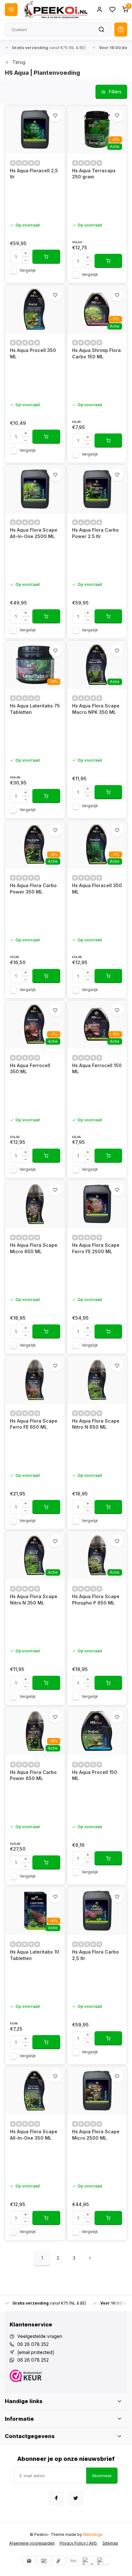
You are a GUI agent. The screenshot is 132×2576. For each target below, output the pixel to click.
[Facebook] (56, 2498)
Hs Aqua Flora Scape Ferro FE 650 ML (34, 1424)
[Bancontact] (44, 2561)
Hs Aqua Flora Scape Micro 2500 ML (96, 2135)
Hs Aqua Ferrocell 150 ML (97, 1069)
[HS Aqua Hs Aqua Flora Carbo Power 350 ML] (35, 844)
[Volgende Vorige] (90, 2258)
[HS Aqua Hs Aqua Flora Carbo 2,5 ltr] (97, 1911)
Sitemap (110, 2543)
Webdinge (93, 2534)
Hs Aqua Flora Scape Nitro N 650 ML (96, 1424)
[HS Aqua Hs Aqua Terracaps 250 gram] (97, 130)
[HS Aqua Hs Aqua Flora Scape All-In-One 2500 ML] (35, 489)
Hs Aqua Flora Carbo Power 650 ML (33, 1775)
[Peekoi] (55, 10)
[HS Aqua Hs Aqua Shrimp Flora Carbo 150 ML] (97, 309)
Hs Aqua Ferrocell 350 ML (30, 1069)
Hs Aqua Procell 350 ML (33, 353)
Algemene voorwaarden (32, 2543)
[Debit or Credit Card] (103, 2561)
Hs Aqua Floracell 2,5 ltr (34, 174)
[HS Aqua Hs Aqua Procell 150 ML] (97, 1731)
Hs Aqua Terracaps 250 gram (94, 174)
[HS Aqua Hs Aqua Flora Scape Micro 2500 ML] (97, 2091)
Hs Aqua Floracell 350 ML (97, 889)
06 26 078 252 (33, 2344)
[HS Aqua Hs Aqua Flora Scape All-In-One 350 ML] (35, 2091)
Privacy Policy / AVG (79, 2543)
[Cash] (59, 2561)
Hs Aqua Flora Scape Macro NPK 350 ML (96, 709)
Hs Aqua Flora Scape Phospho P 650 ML (96, 1600)
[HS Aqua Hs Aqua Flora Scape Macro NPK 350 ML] (97, 665)
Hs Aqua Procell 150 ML (95, 1775)
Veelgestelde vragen (40, 2336)
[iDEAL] (29, 2561)
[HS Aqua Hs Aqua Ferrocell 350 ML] (35, 1024)
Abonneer (102, 2476)
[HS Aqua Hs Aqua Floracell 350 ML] (97, 844)
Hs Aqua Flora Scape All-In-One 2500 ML (34, 533)
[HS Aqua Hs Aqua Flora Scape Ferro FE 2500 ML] (97, 1204)
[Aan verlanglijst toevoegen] (55, 115)
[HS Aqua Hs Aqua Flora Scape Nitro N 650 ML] (97, 1380)
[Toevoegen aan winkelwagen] (46, 257)
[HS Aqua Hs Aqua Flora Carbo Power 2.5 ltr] (97, 489)
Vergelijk (28, 270)
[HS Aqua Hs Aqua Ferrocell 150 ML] (97, 1024)
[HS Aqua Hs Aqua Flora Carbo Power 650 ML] (35, 1731)
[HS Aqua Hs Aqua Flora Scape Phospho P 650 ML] (97, 1555)
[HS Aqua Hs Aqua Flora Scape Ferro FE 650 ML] (35, 1380)
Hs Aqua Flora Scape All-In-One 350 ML (34, 2135)
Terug (19, 62)
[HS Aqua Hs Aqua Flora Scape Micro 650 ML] (35, 1204)
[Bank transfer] (73, 2561)
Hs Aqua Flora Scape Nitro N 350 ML (34, 1600)
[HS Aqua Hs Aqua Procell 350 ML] (35, 309)
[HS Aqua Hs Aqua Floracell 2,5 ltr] (35, 130)
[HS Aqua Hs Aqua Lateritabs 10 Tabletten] (35, 1911)
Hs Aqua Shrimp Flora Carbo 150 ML (96, 353)
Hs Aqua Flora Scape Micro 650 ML (34, 1248)
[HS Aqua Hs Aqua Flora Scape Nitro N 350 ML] (35, 1555)
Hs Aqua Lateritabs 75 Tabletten (35, 709)
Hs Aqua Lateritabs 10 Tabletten (35, 1955)
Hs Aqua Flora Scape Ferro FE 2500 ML (96, 1248)
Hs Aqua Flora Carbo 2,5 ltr (95, 1955)
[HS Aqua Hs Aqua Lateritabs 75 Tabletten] (35, 665)
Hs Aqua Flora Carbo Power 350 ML (33, 889)
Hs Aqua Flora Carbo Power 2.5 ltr (95, 533)
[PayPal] (88, 2561)
